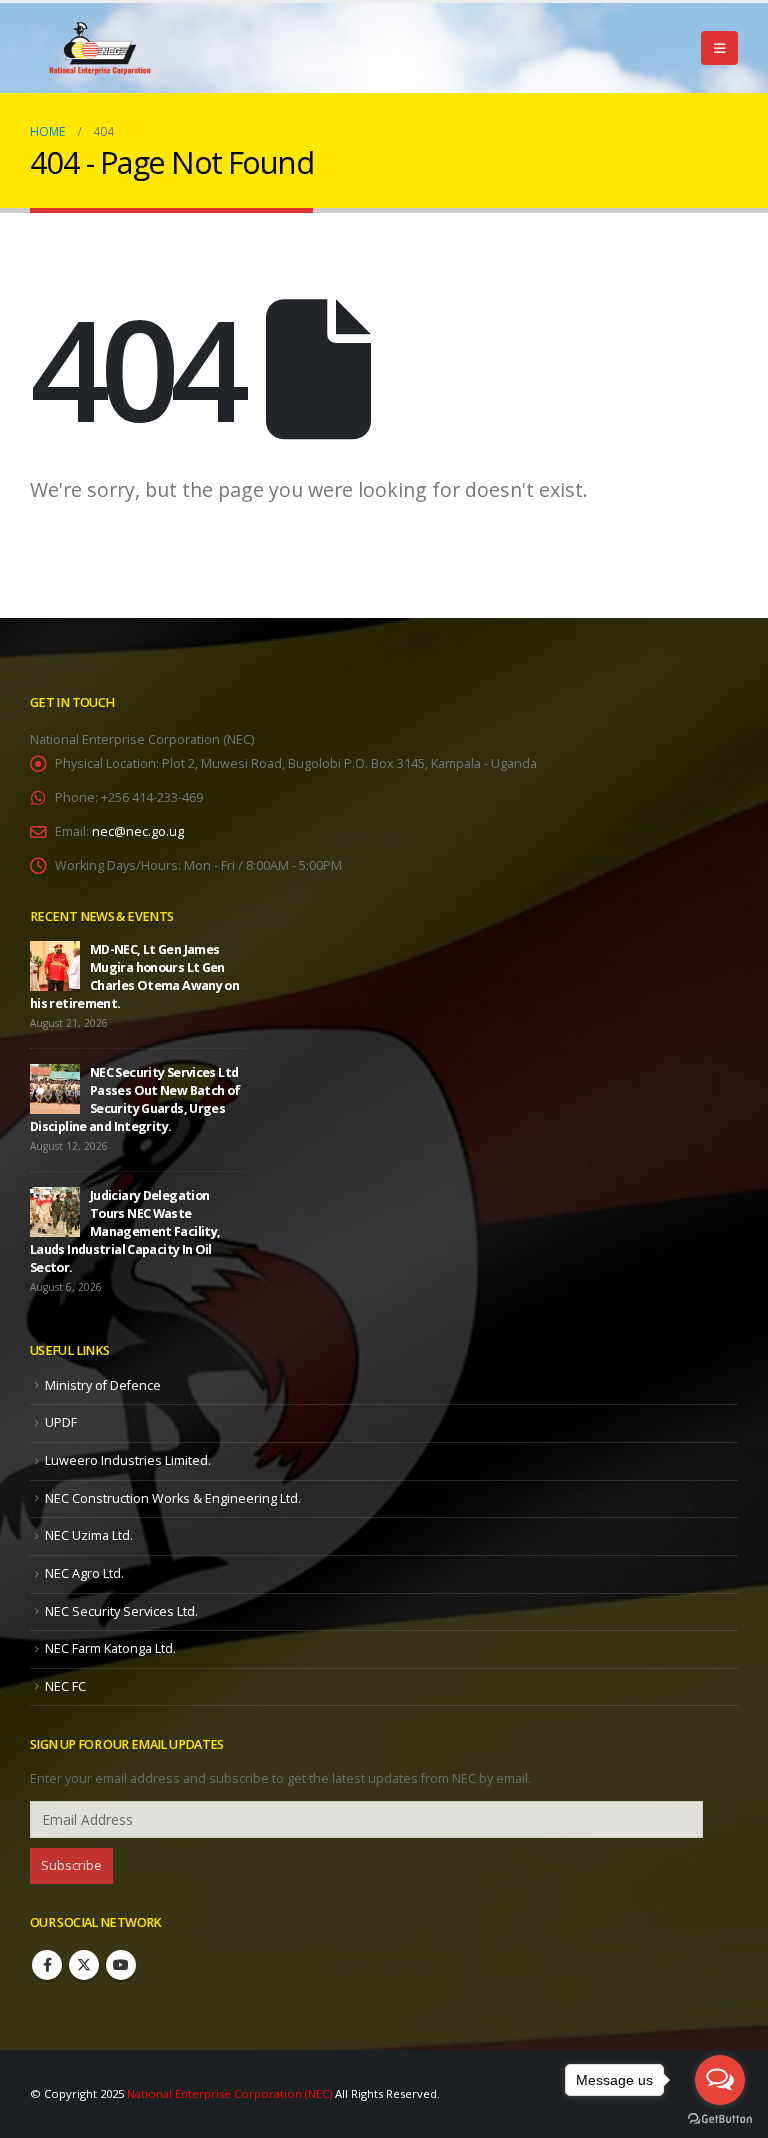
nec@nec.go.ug (138, 831)
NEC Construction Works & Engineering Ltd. (173, 1498)
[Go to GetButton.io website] (720, 2118)
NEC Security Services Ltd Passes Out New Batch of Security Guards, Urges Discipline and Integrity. (135, 1099)
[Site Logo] (100, 48)
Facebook (47, 1965)
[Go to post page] (55, 965)
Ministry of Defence (103, 1385)
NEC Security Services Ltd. (121, 1611)
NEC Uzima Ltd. (89, 1535)
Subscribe (71, 1865)
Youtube (121, 1965)
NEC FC (65, 1686)
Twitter (84, 1965)
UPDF (61, 1422)
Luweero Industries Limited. (128, 1460)
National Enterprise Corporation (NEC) (229, 2093)
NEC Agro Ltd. (84, 1573)
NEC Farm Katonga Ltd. (110, 1648)
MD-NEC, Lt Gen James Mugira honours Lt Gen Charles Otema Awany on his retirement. (134, 976)
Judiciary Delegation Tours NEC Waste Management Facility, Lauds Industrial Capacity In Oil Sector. (125, 1231)
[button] (719, 48)
